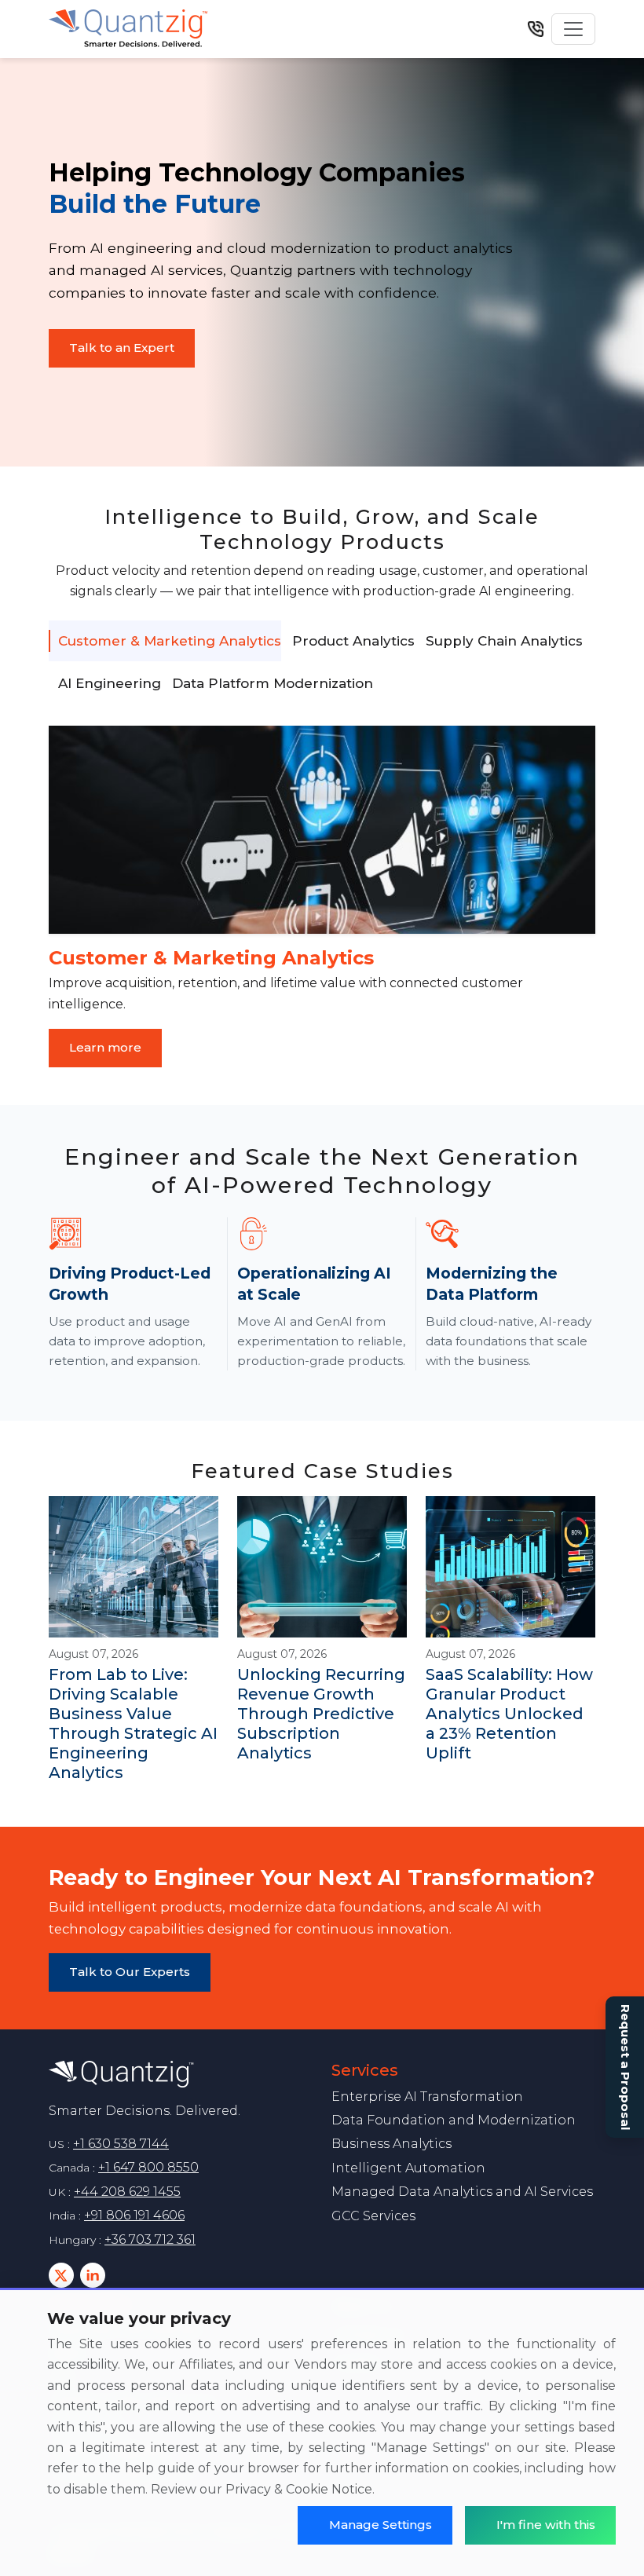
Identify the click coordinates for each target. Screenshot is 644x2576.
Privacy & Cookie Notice (299, 2489)
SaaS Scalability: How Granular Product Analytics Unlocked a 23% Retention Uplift (509, 1714)
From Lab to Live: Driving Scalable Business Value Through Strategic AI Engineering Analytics (133, 1723)
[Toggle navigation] (573, 29)
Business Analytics (392, 2144)
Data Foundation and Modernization (454, 2120)
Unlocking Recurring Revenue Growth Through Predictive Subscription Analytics (321, 1714)
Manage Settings (381, 2525)
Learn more (105, 1047)
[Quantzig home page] (181, 2075)
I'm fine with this (546, 2525)
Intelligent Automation (408, 2168)
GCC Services (373, 2216)
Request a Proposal (626, 2067)
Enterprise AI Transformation (427, 2097)
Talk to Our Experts (130, 1972)
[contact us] (536, 29)
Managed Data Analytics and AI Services (462, 2192)
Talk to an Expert (122, 348)
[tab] (165, 641)
